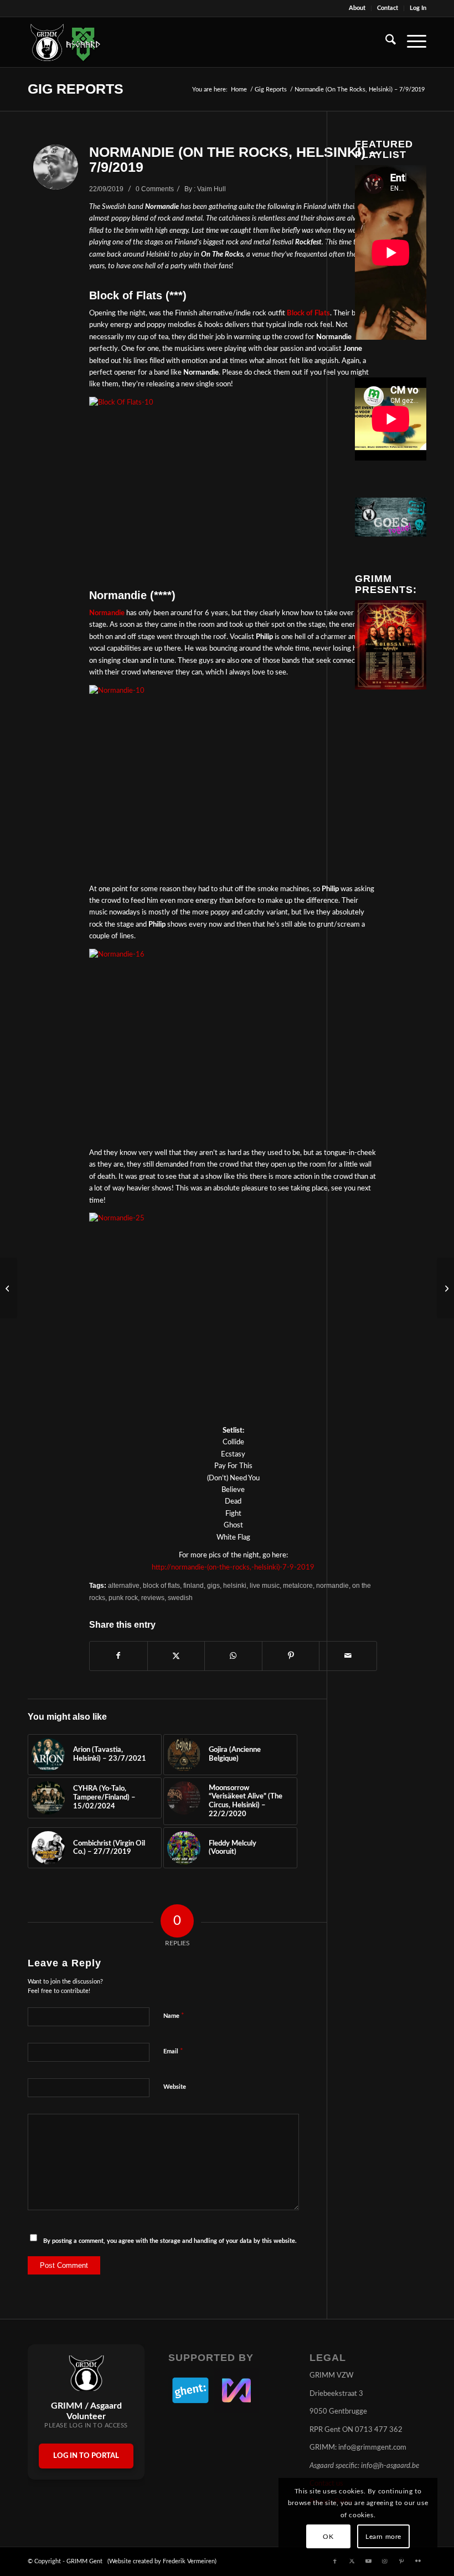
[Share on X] (176, 1656)
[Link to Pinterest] (401, 2561)
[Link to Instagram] (385, 2561)
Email (173, 2051)
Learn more (383, 2537)
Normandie (107, 613)
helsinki (235, 1585)
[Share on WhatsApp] (233, 1656)
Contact (388, 8)
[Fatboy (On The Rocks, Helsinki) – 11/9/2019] (445, 1288)
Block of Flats (308, 313)
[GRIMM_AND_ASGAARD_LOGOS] (65, 42)
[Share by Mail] (348, 1656)
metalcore (298, 1585)
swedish (180, 1598)
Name (174, 2016)
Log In (418, 8)
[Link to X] (352, 2561)
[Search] (385, 42)
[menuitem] (357, 8)
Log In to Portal (86, 2456)
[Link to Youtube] (368, 2561)
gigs (213, 1585)
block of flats (161, 1585)
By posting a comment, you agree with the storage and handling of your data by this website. (170, 2241)
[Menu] (411, 42)
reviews (153, 1598)
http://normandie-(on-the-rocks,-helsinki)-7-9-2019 (233, 1568)
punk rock (123, 1598)
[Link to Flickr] (418, 2561)
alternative (124, 1585)
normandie (332, 1585)
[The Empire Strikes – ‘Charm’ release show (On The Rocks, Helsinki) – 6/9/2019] (9, 1288)
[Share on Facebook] (118, 1656)
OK (328, 2537)
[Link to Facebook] (335, 2561)
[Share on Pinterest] (291, 1656)
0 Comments (155, 189)
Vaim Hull (211, 189)
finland (194, 1585)
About (357, 8)
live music (265, 1585)
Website (175, 2087)
